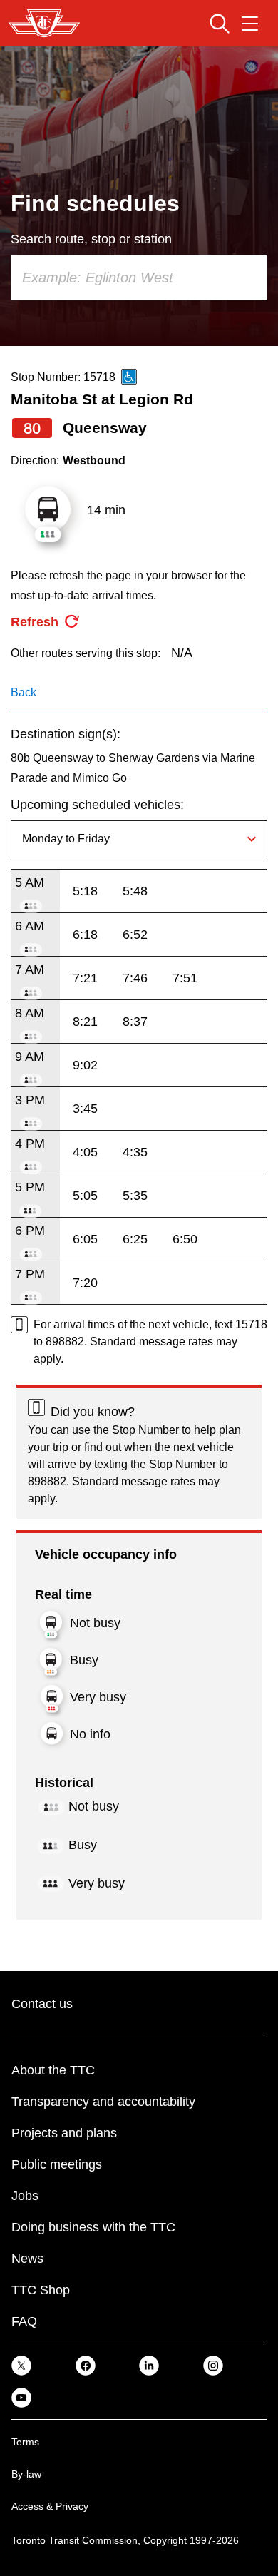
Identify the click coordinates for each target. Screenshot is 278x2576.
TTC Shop (41, 2290)
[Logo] (44, 23)
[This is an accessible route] (129, 377)
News (27, 2259)
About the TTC (53, 2070)
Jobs (25, 2196)
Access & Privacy (50, 2506)
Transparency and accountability (103, 2102)
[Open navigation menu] (250, 24)
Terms (25, 2442)
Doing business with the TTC (93, 2227)
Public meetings (57, 2164)
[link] (21, 2365)
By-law (26, 2474)
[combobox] (139, 278)
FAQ (24, 2321)
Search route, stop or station (91, 239)
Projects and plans (64, 2133)
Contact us (42, 2004)
